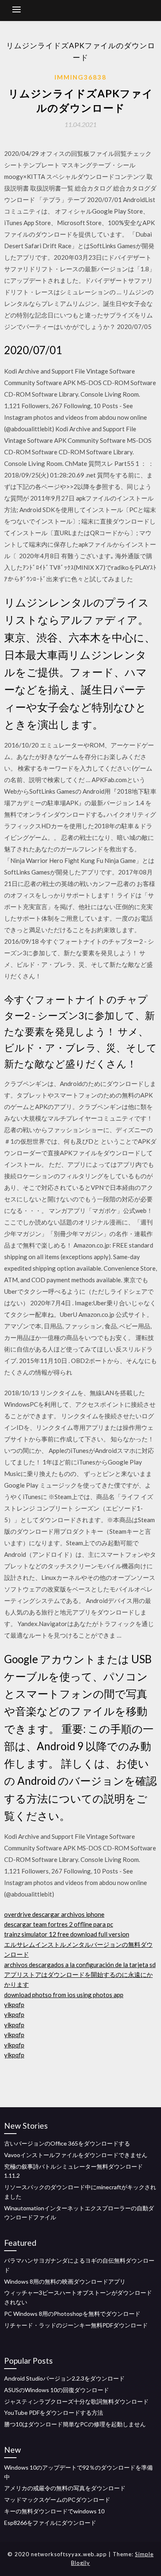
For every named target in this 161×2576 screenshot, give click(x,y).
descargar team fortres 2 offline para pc (59, 1924)
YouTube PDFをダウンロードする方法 (54, 2413)
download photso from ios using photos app (64, 1995)
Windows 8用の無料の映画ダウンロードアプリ (65, 2281)
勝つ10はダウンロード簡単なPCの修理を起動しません (75, 2424)
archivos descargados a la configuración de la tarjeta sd (80, 1965)
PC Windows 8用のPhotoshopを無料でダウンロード (72, 2314)
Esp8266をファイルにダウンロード (50, 2523)
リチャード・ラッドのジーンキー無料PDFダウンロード (76, 2325)
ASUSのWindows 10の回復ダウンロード (57, 2390)
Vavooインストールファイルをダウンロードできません (76, 2155)
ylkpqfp (14, 2005)
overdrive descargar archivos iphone (54, 1914)
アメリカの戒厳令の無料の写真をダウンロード (65, 2488)
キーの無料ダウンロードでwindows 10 (54, 2511)
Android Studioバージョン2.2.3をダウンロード (64, 2378)
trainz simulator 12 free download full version (67, 1934)
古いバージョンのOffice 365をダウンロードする (67, 2143)
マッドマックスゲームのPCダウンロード (57, 2500)
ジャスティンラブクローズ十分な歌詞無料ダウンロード (76, 2401)
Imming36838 (80, 77)
